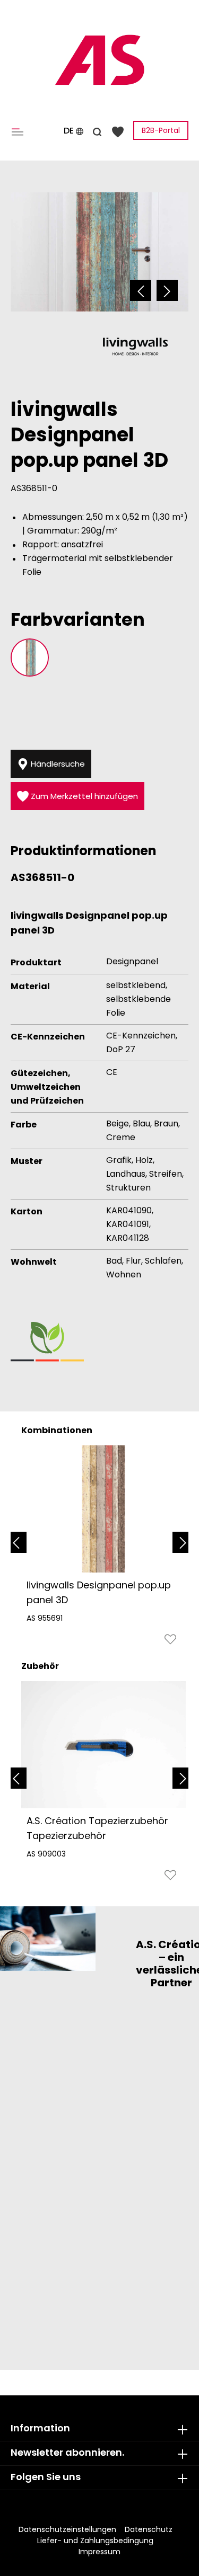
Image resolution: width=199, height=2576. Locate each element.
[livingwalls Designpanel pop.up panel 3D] (103, 1509)
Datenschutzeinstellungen (67, 2529)
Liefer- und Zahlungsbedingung (95, 2541)
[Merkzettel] (118, 131)
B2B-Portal (161, 130)
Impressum (99, 2552)
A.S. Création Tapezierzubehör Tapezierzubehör (97, 1828)
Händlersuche (57, 764)
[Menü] (20, 131)
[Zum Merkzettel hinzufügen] (170, 1642)
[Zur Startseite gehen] (99, 60)
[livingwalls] (135, 346)
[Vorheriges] (141, 290)
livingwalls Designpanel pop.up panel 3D (99, 1592)
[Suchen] (97, 130)
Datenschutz (149, 2529)
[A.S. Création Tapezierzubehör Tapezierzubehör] (103, 1745)
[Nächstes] (167, 290)
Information (40, 2428)
